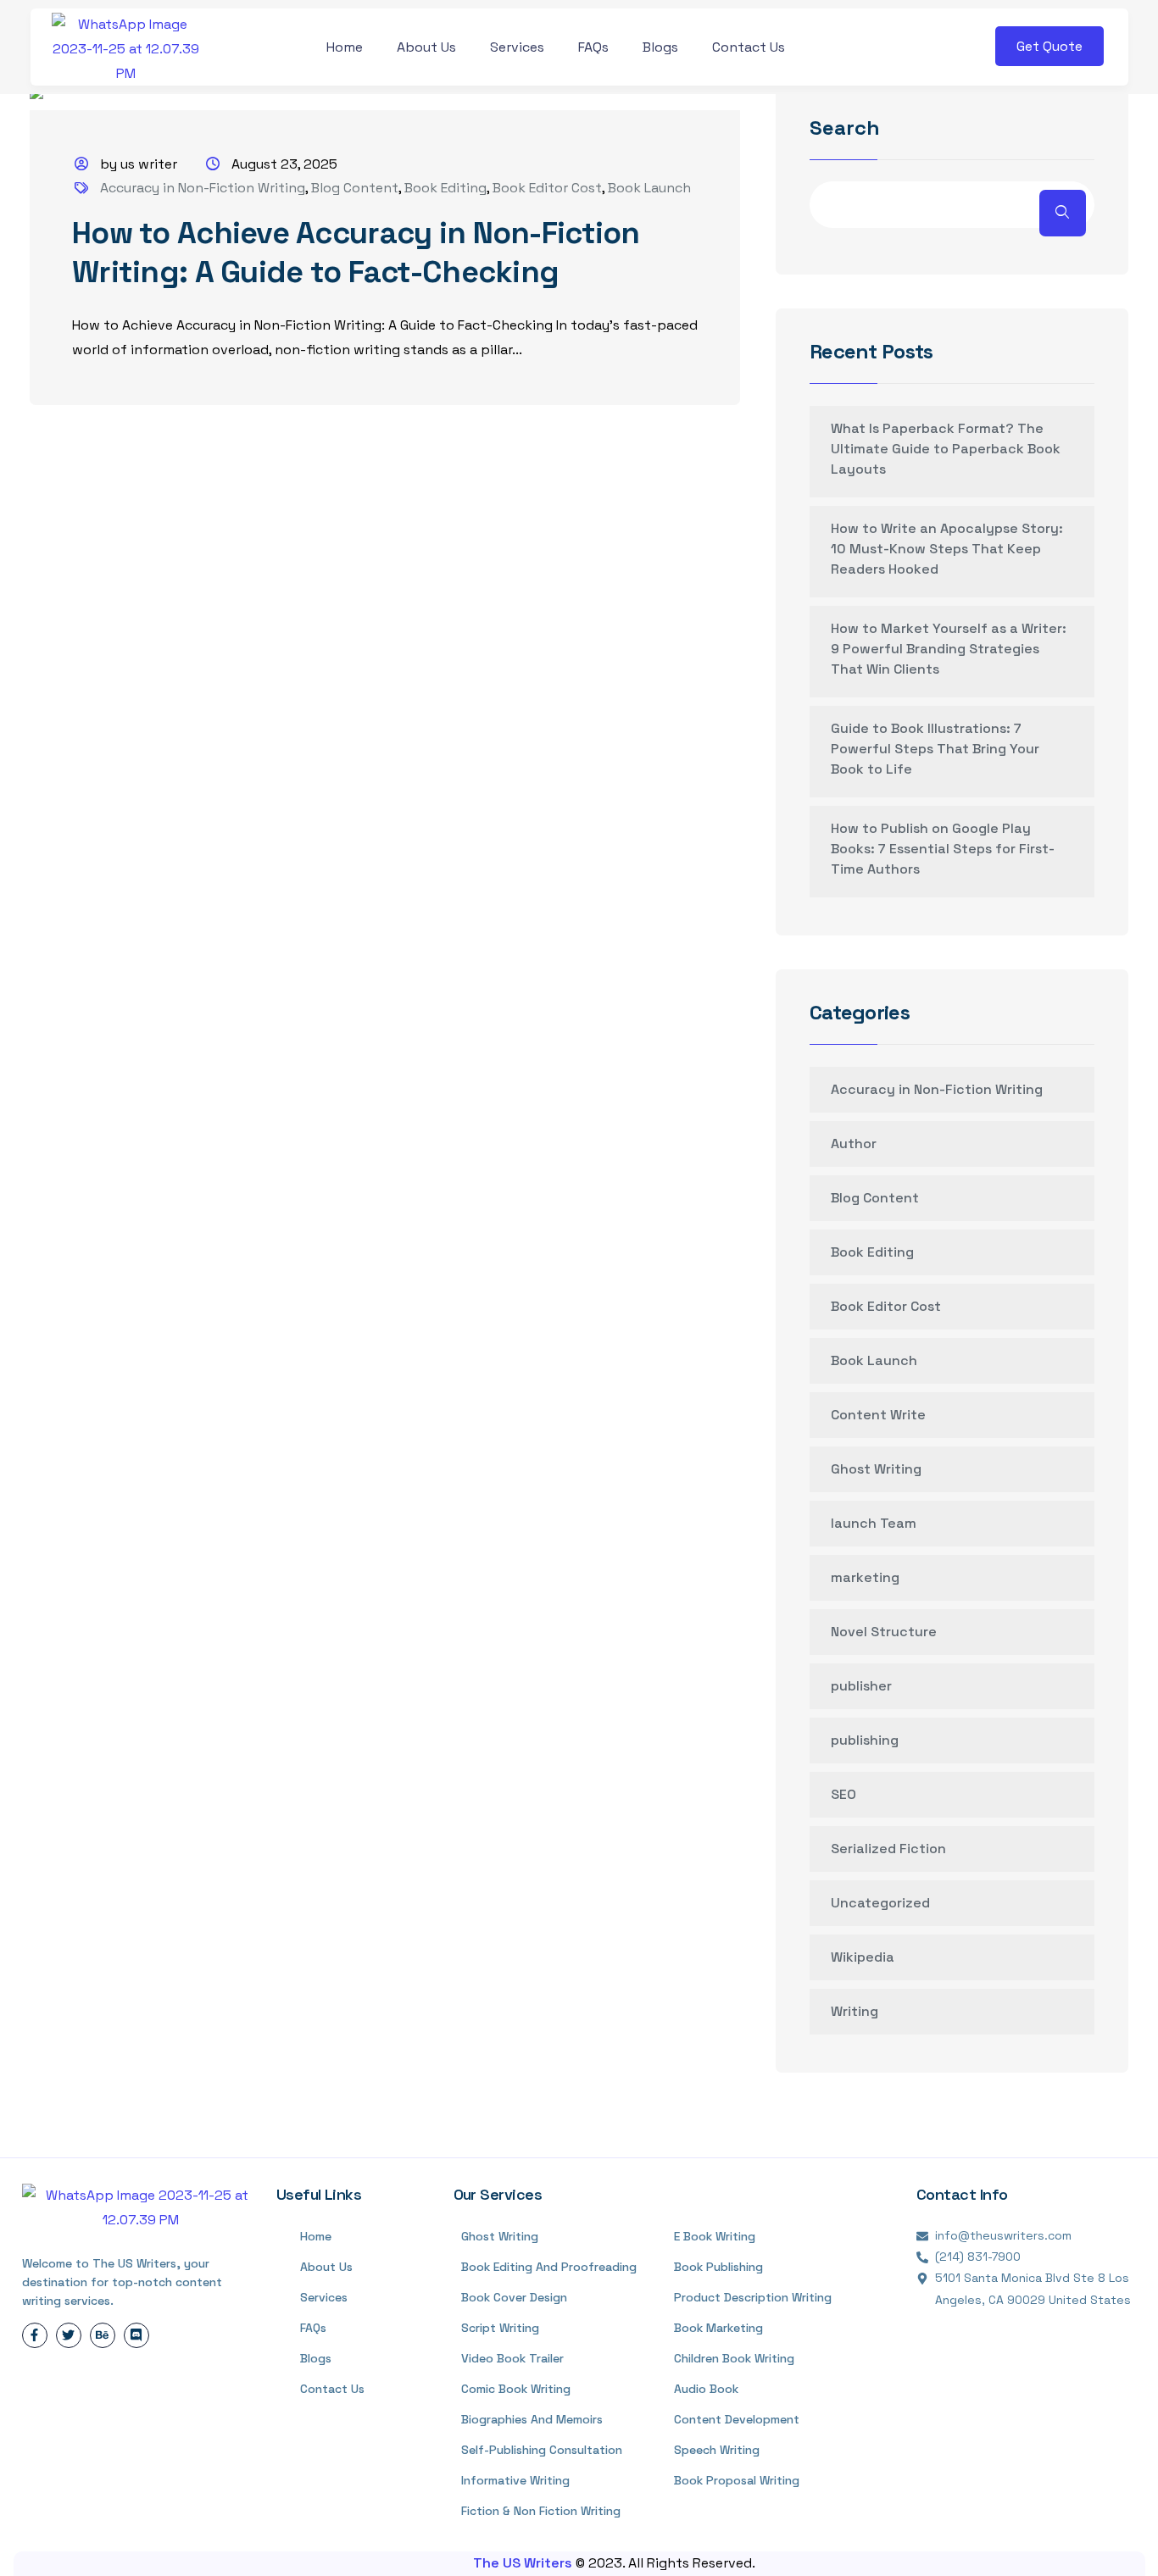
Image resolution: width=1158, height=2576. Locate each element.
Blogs (660, 47)
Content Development (737, 2419)
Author (854, 1144)
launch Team (874, 1523)
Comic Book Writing (516, 2389)
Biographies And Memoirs (532, 2419)
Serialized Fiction (888, 1849)
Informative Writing (515, 2480)
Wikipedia (863, 1957)
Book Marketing (718, 2328)
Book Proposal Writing (737, 2480)
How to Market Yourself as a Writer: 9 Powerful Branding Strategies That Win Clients (949, 649)
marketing (865, 1577)
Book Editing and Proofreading (549, 2267)
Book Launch (649, 188)
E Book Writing (715, 2236)
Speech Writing (717, 2450)
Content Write (878, 1415)
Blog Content (355, 188)
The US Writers (524, 2563)
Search (845, 129)
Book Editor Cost (547, 188)
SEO (843, 1794)
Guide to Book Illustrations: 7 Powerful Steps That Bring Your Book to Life (935, 749)
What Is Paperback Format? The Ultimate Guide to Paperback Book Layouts (946, 449)
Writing (855, 2011)
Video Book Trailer (512, 2358)
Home (345, 47)
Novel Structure (884, 1632)
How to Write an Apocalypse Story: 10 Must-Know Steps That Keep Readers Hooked (947, 549)
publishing (865, 1740)
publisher (861, 1686)
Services (517, 47)
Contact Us (749, 47)
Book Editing (445, 188)
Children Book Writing (734, 2358)
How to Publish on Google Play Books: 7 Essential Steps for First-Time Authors (943, 849)
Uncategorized (880, 1903)
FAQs (593, 47)
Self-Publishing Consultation (542, 2450)
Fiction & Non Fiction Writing (541, 2511)
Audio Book (706, 2389)
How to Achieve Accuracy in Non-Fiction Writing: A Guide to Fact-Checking (356, 253)
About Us (426, 47)
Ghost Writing (876, 1469)
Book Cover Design (514, 2297)
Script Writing (500, 2328)
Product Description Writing (753, 2297)
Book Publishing (718, 2267)
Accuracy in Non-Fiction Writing (203, 188)
